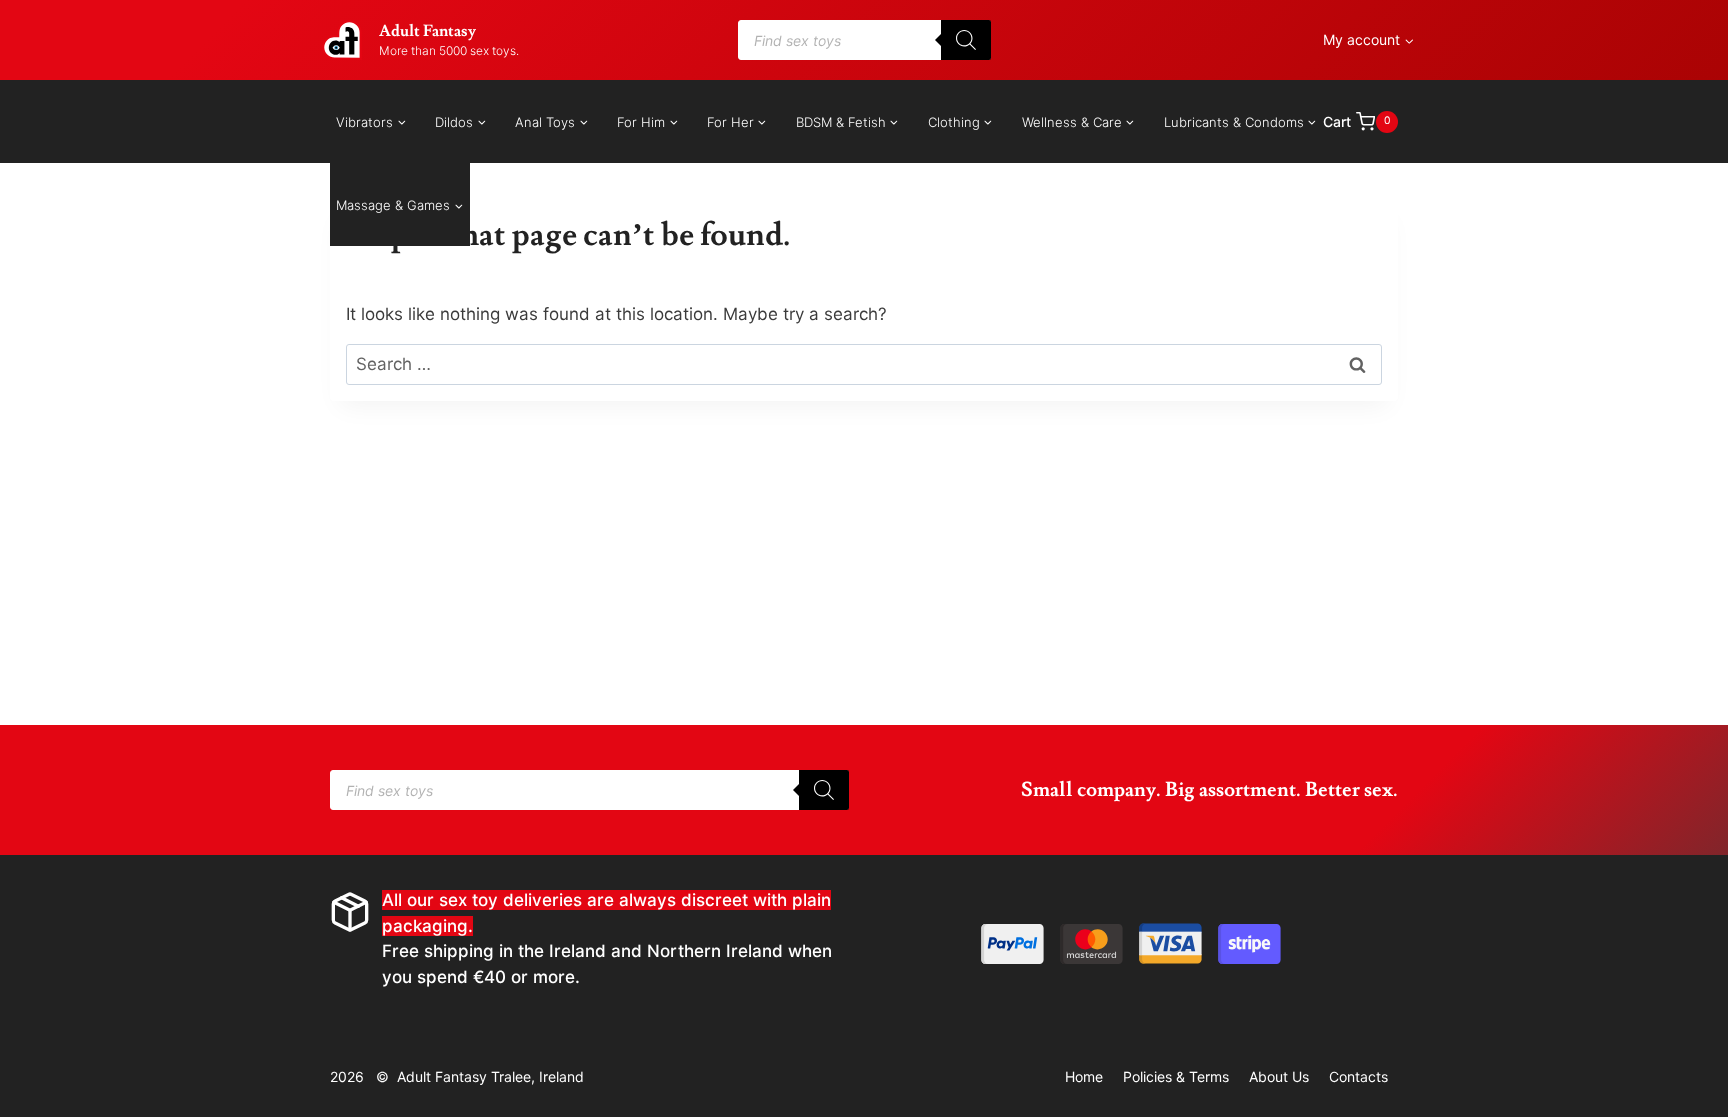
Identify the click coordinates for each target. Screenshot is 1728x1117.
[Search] (966, 40)
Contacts (1358, 1076)
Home (1084, 1076)
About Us (1279, 1076)
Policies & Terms (1176, 1076)
